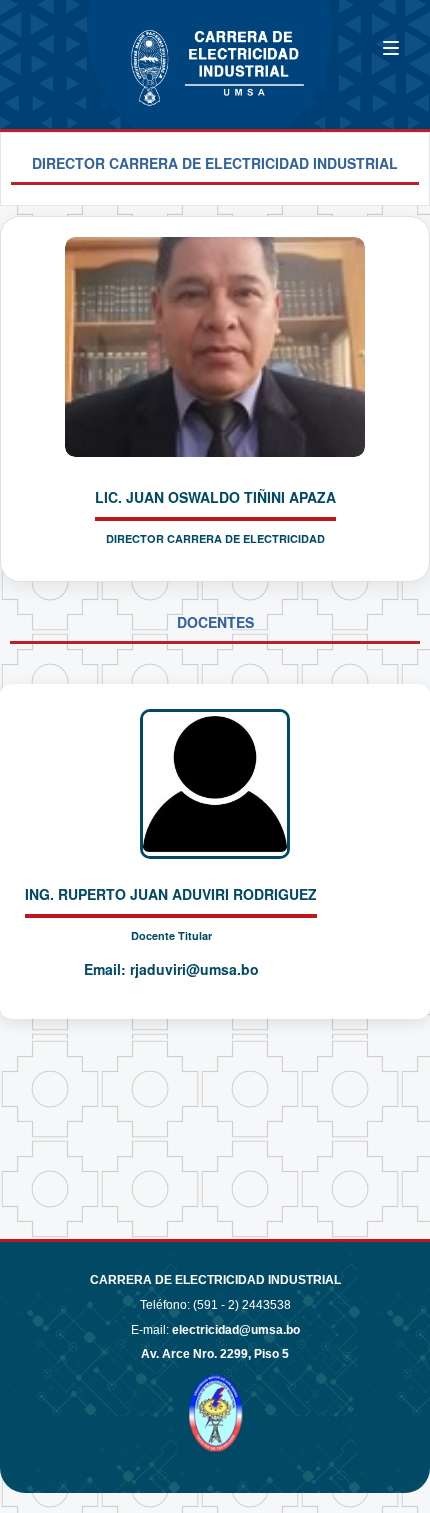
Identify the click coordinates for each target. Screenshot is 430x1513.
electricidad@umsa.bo (236, 1330)
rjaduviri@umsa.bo (194, 969)
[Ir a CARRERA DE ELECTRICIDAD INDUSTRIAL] (80, 53)
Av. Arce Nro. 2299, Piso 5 (215, 1354)
